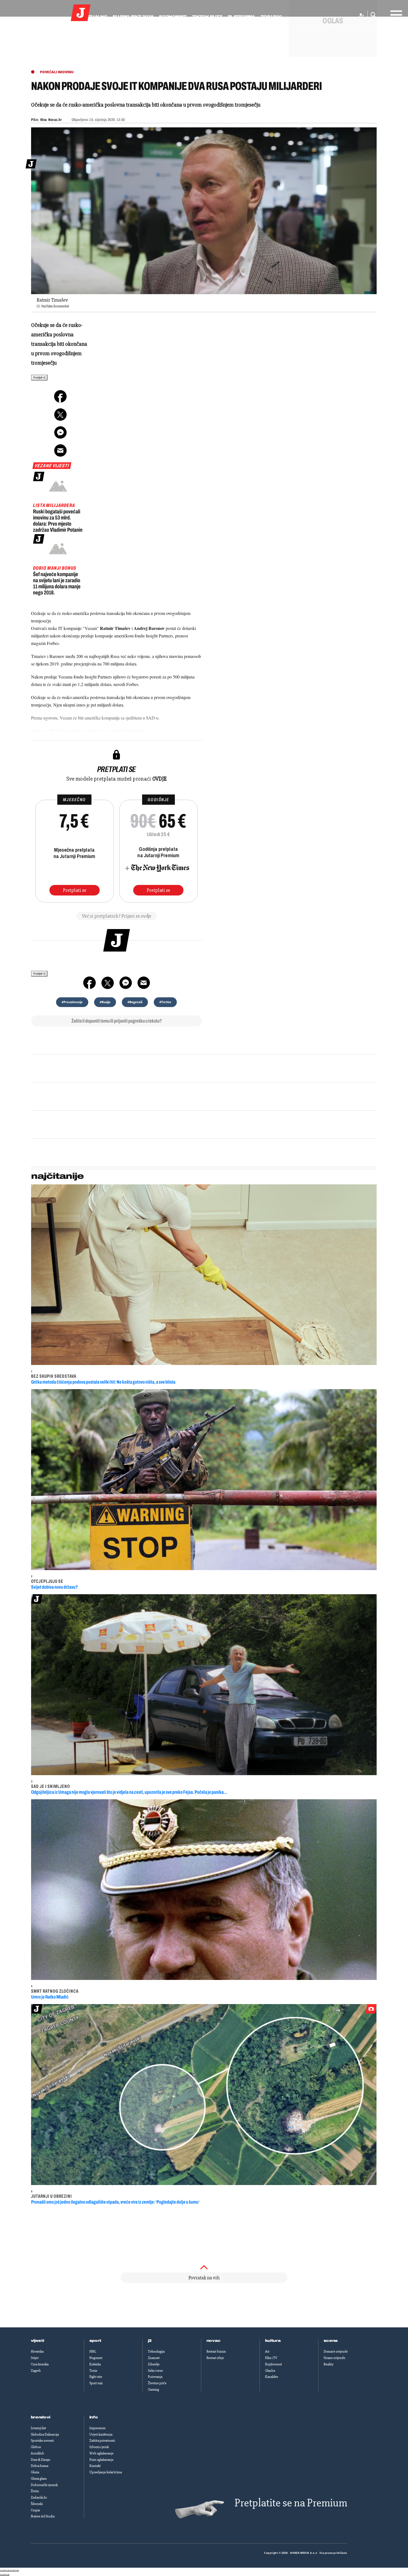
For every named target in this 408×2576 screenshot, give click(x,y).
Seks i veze (155, 2371)
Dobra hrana (40, 2466)
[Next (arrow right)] (7, 2575)
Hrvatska (37, 2352)
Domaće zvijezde (336, 2352)
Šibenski (37, 2504)
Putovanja (155, 2377)
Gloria (35, 2472)
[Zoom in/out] (16, 2571)
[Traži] (372, 15)
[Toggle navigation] (395, 13)
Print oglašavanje (101, 2460)
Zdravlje (154, 2364)
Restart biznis (216, 2352)
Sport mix (96, 2383)
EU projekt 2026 (133, 17)
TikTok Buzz (207, 17)
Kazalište (272, 2377)
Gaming (153, 2390)
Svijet (35, 2358)
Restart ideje (215, 2358)
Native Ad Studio (43, 2516)
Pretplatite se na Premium (291, 2503)
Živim (35, 2491)
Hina (44, 120)
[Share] (7, 2571)
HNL (93, 2352)
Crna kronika (40, 2364)
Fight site (96, 2377)
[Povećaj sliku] (204, 211)
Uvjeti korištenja (101, 2434)
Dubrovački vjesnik (44, 2485)
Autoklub (37, 2453)
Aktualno (95, 17)
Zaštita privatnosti (102, 2441)
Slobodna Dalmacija (45, 2434)
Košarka (95, 2364)
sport (95, 2341)
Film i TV (271, 2358)
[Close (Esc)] (2, 2571)
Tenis (93, 2371)
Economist (173, 17)
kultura (273, 2341)
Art (267, 2352)
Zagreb (36, 2371)
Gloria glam (39, 2479)
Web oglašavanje (101, 2453)
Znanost (154, 2358)
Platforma (241, 17)
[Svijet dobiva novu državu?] (204, 1480)
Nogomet (96, 2358)
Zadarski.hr (39, 2497)
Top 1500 (271, 17)
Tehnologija (156, 2352)
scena (331, 2341)
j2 (150, 2341)
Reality (328, 2364)
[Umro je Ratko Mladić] (204, 1890)
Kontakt (95, 2466)
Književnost (274, 2364)
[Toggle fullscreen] (12, 2571)
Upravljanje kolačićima (106, 2472)
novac (214, 2341)
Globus (36, 2447)
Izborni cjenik (99, 2447)
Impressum (97, 2428)
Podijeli (38, 378)
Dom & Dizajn (41, 2460)
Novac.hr (55, 120)
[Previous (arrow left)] (2, 2575)
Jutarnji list (38, 2428)
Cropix (35, 2510)
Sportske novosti (42, 2441)
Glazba (270, 2371)
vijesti (37, 2341)
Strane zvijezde (334, 2358)
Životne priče (157, 2383)
